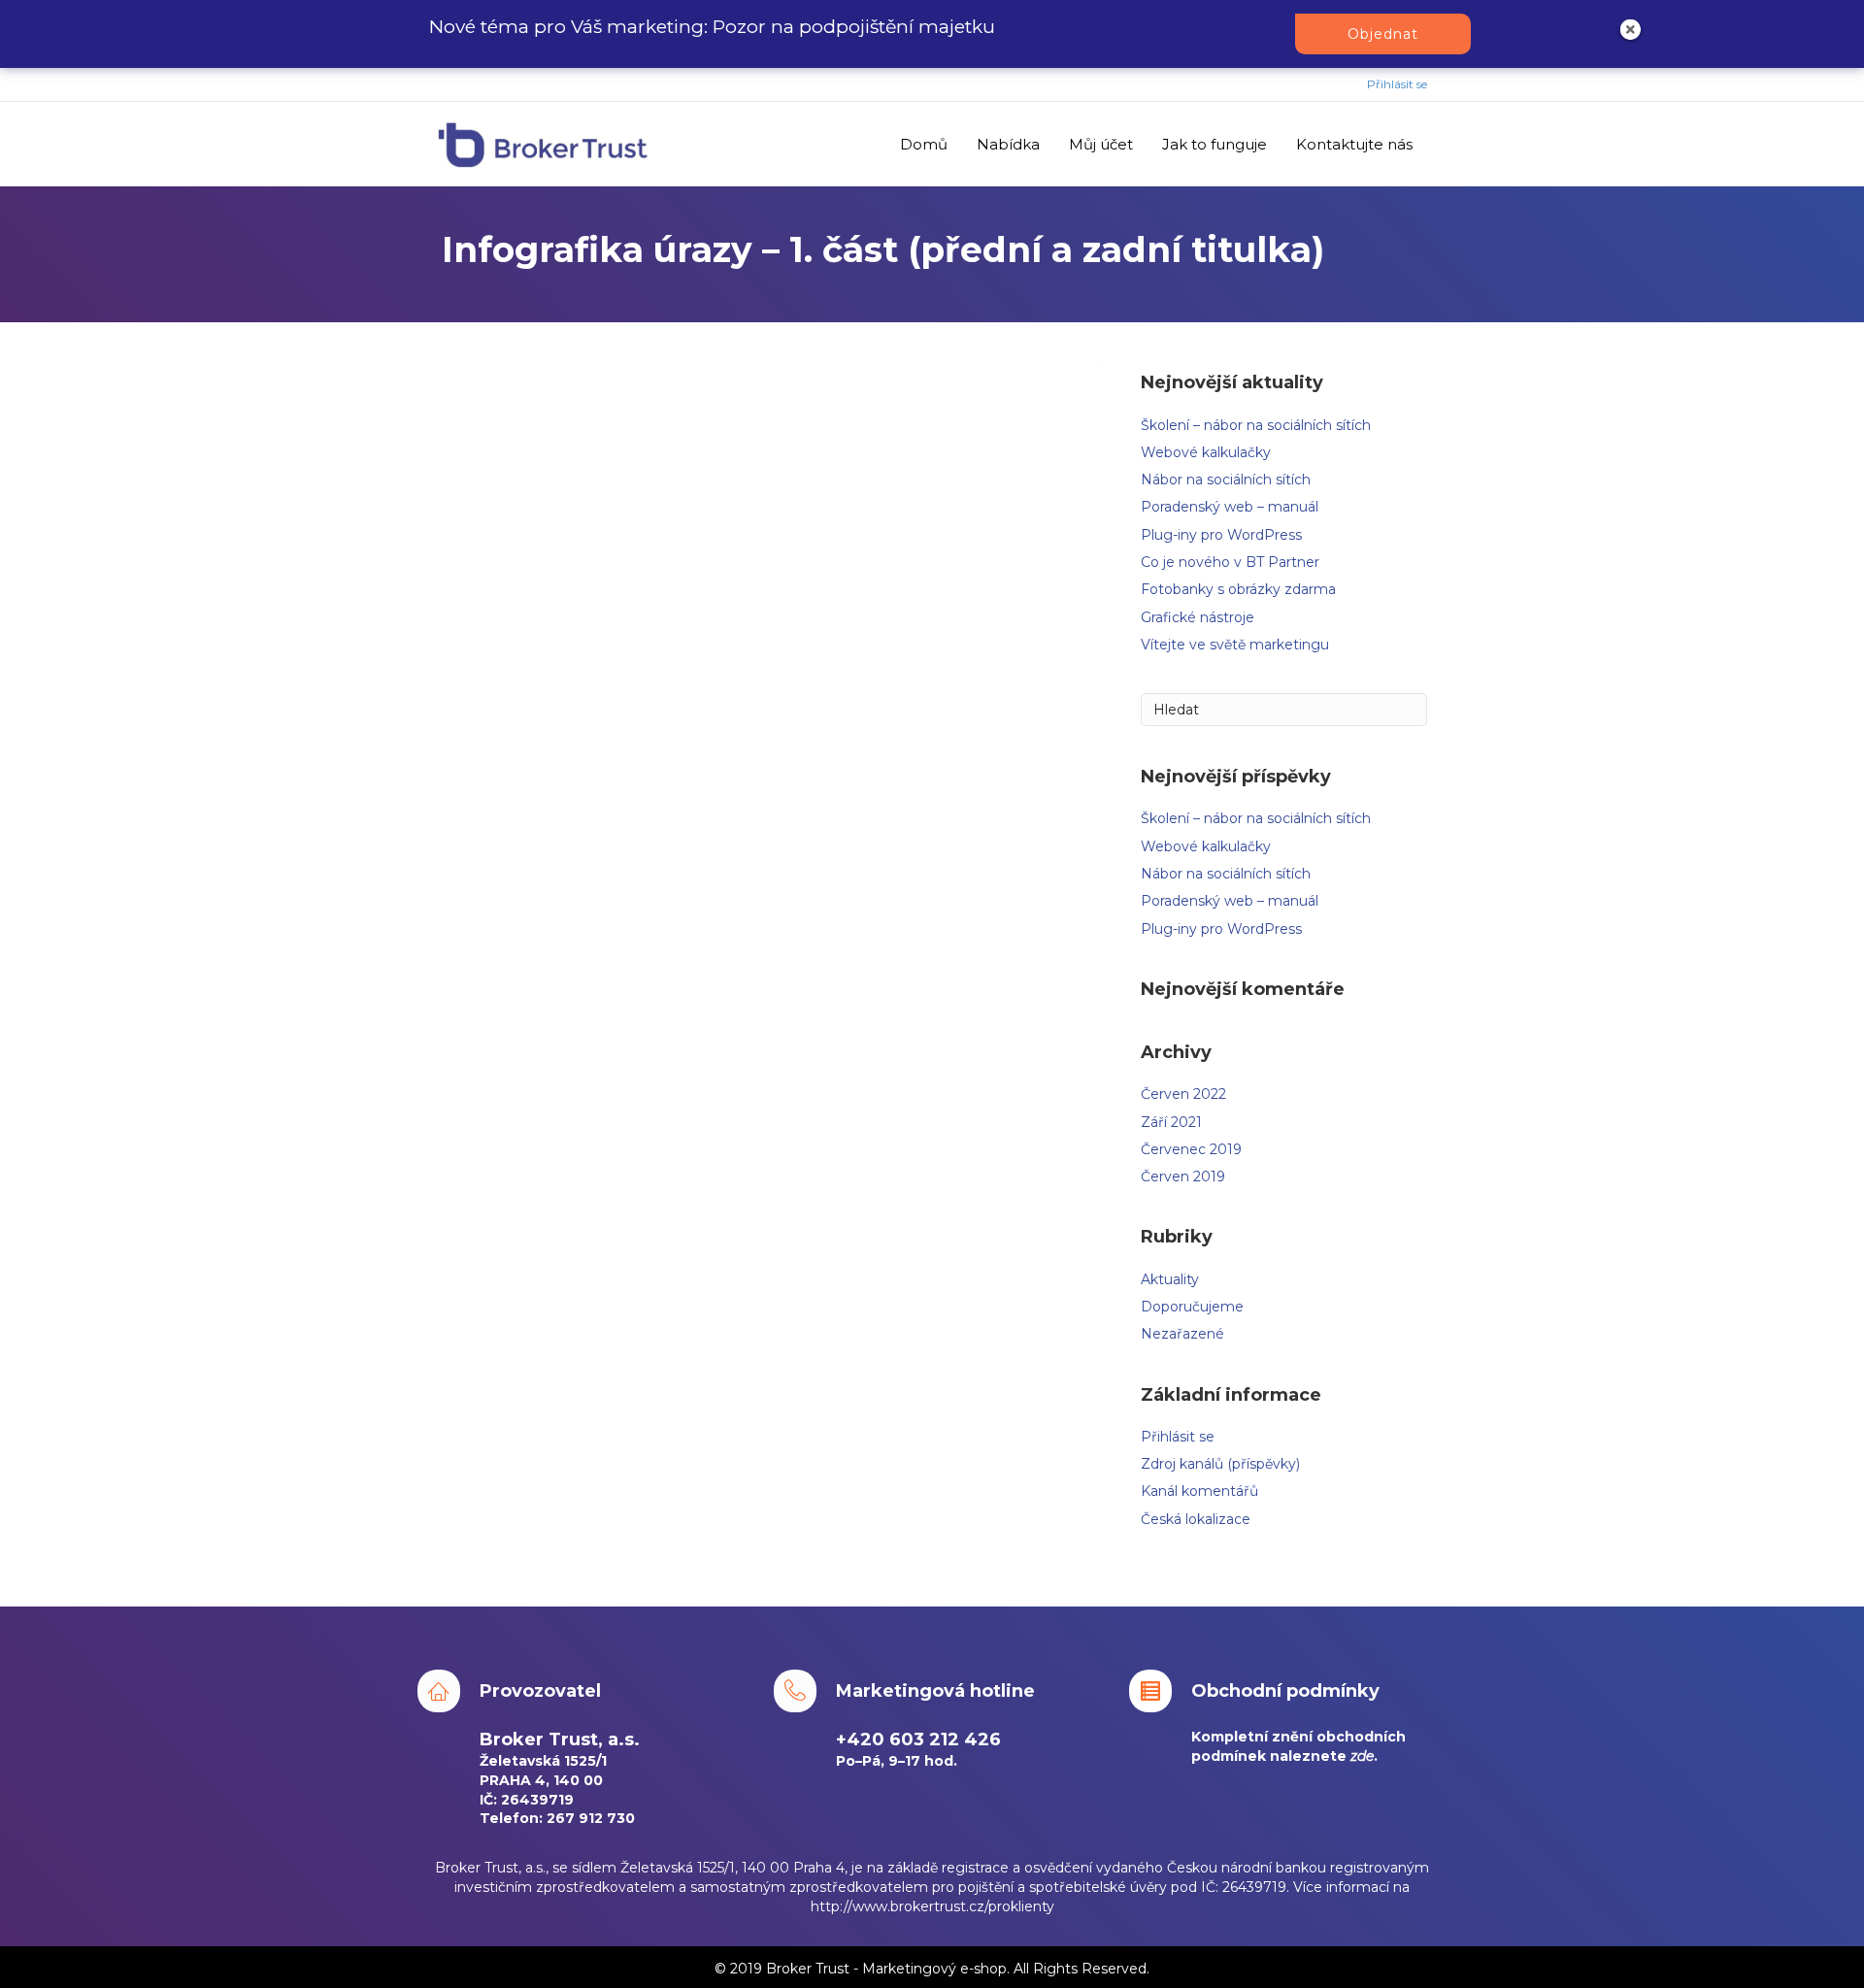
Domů (924, 144)
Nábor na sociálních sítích (1226, 480)
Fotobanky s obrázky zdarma (1238, 589)
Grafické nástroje (1198, 617)
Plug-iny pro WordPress (1221, 535)
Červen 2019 (1183, 1176)
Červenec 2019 (1191, 1149)
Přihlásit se (1397, 84)
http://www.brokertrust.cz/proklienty (932, 1906)
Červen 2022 (1183, 1094)
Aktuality (1170, 1279)
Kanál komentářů (1199, 1491)
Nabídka (1008, 144)
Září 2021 (1171, 1122)
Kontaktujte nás (1354, 144)
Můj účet (1101, 144)
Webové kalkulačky (1206, 452)
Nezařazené (1182, 1334)
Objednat (1383, 34)
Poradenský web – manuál (1230, 507)
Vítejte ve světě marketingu (1235, 645)
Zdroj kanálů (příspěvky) (1220, 1464)
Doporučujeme (1192, 1307)
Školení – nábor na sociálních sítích (1256, 425)
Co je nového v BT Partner (1230, 562)
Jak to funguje (1215, 144)
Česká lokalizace (1196, 1519)
